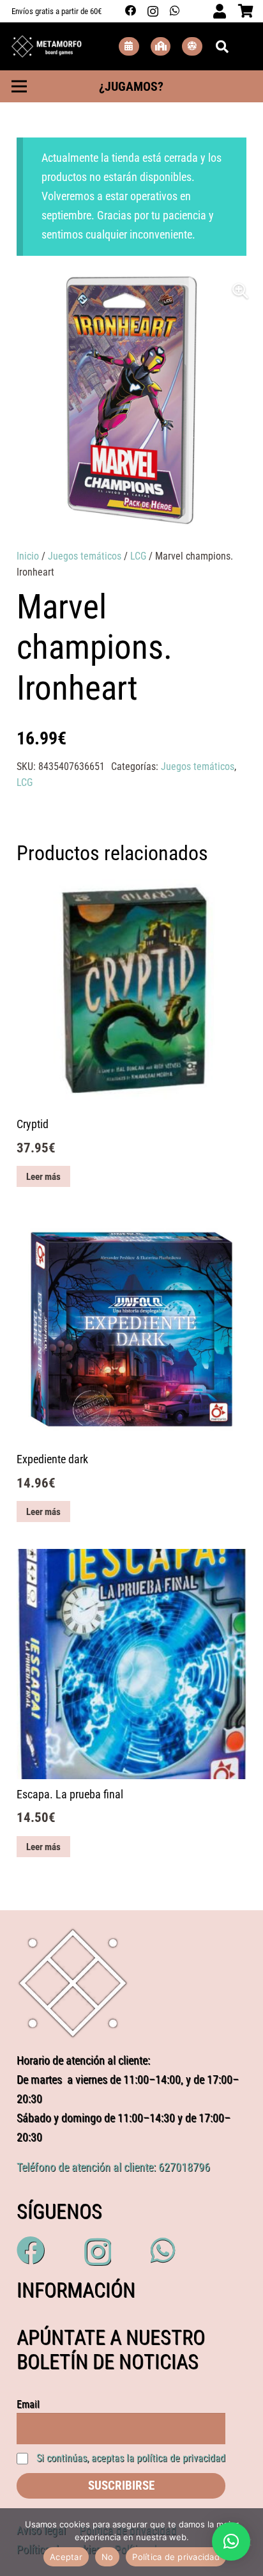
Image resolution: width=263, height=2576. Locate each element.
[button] (241, 291)
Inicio (28, 556)
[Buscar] (222, 46)
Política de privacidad (176, 2557)
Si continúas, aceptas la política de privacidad (131, 2458)
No (108, 2557)
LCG (138, 556)
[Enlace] (47, 47)
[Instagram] (153, 11)
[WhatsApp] (175, 11)
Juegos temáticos (85, 556)
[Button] (129, 46)
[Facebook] (131, 11)
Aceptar (66, 2557)
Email (28, 2404)
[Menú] (19, 86)
